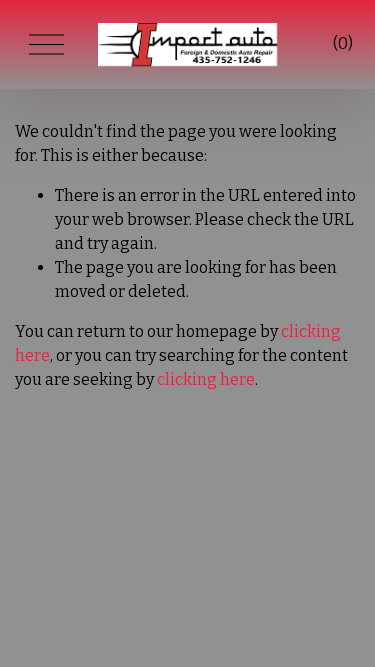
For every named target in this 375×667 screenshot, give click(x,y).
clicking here (206, 379)
